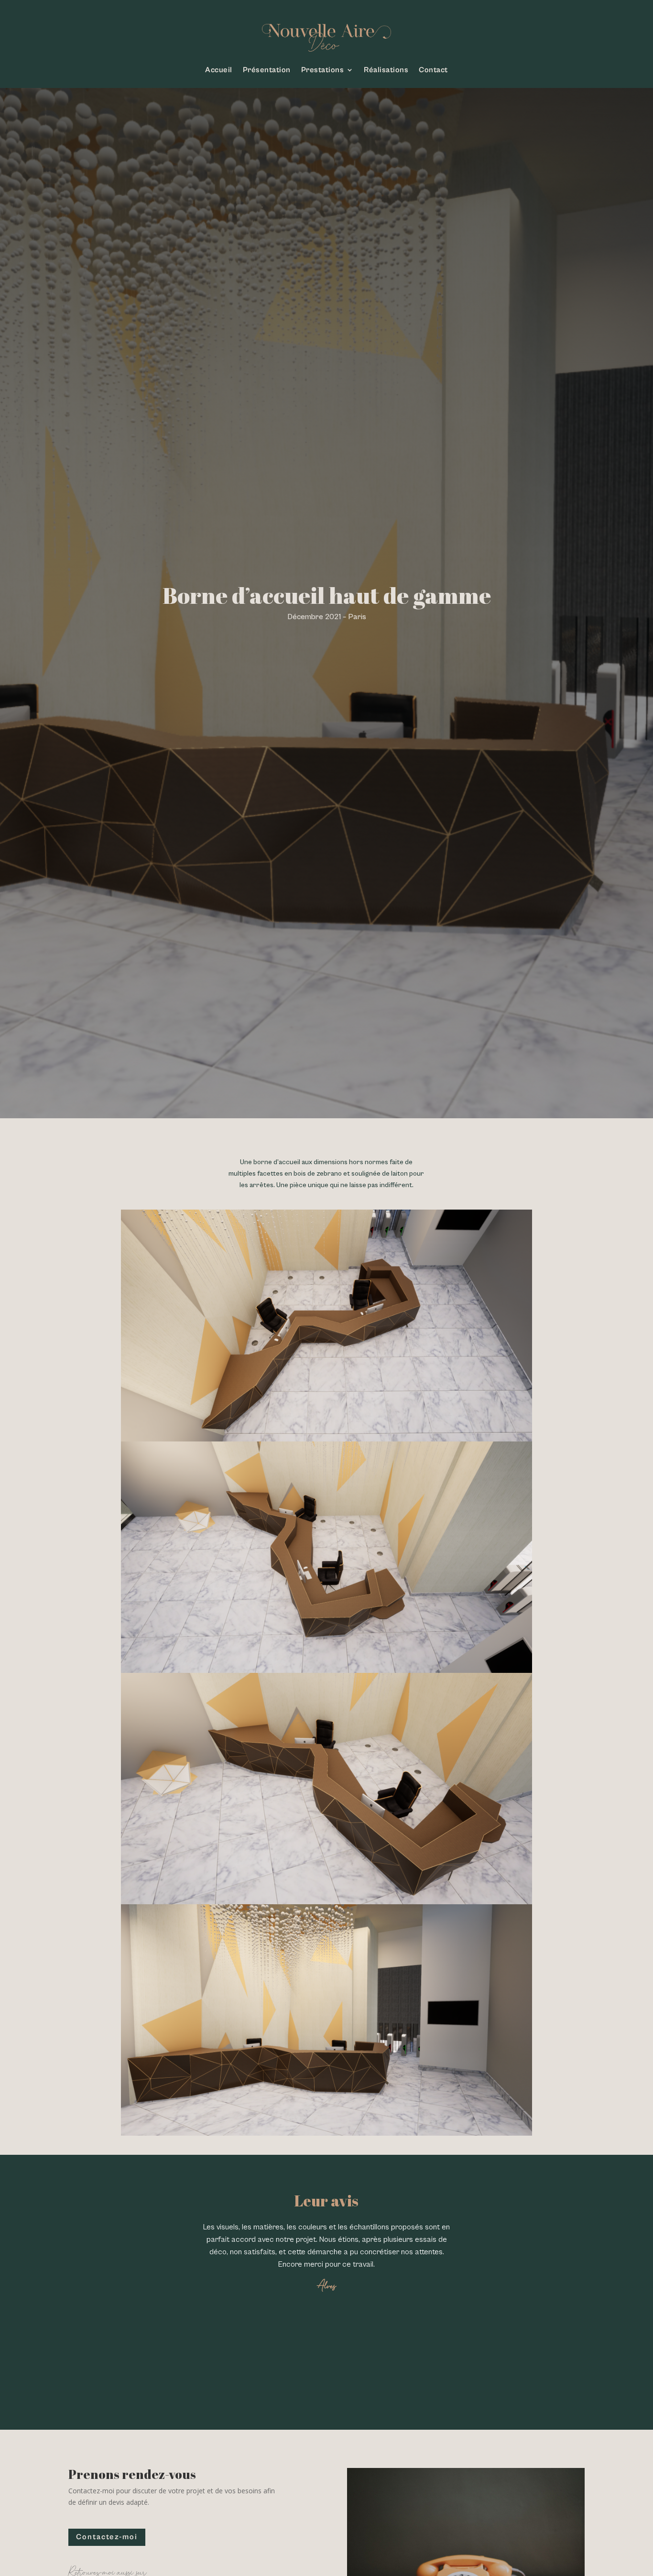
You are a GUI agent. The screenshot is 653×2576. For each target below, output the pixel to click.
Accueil (219, 70)
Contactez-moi (107, 2537)
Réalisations (386, 70)
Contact (433, 70)
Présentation (267, 70)
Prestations (323, 70)
